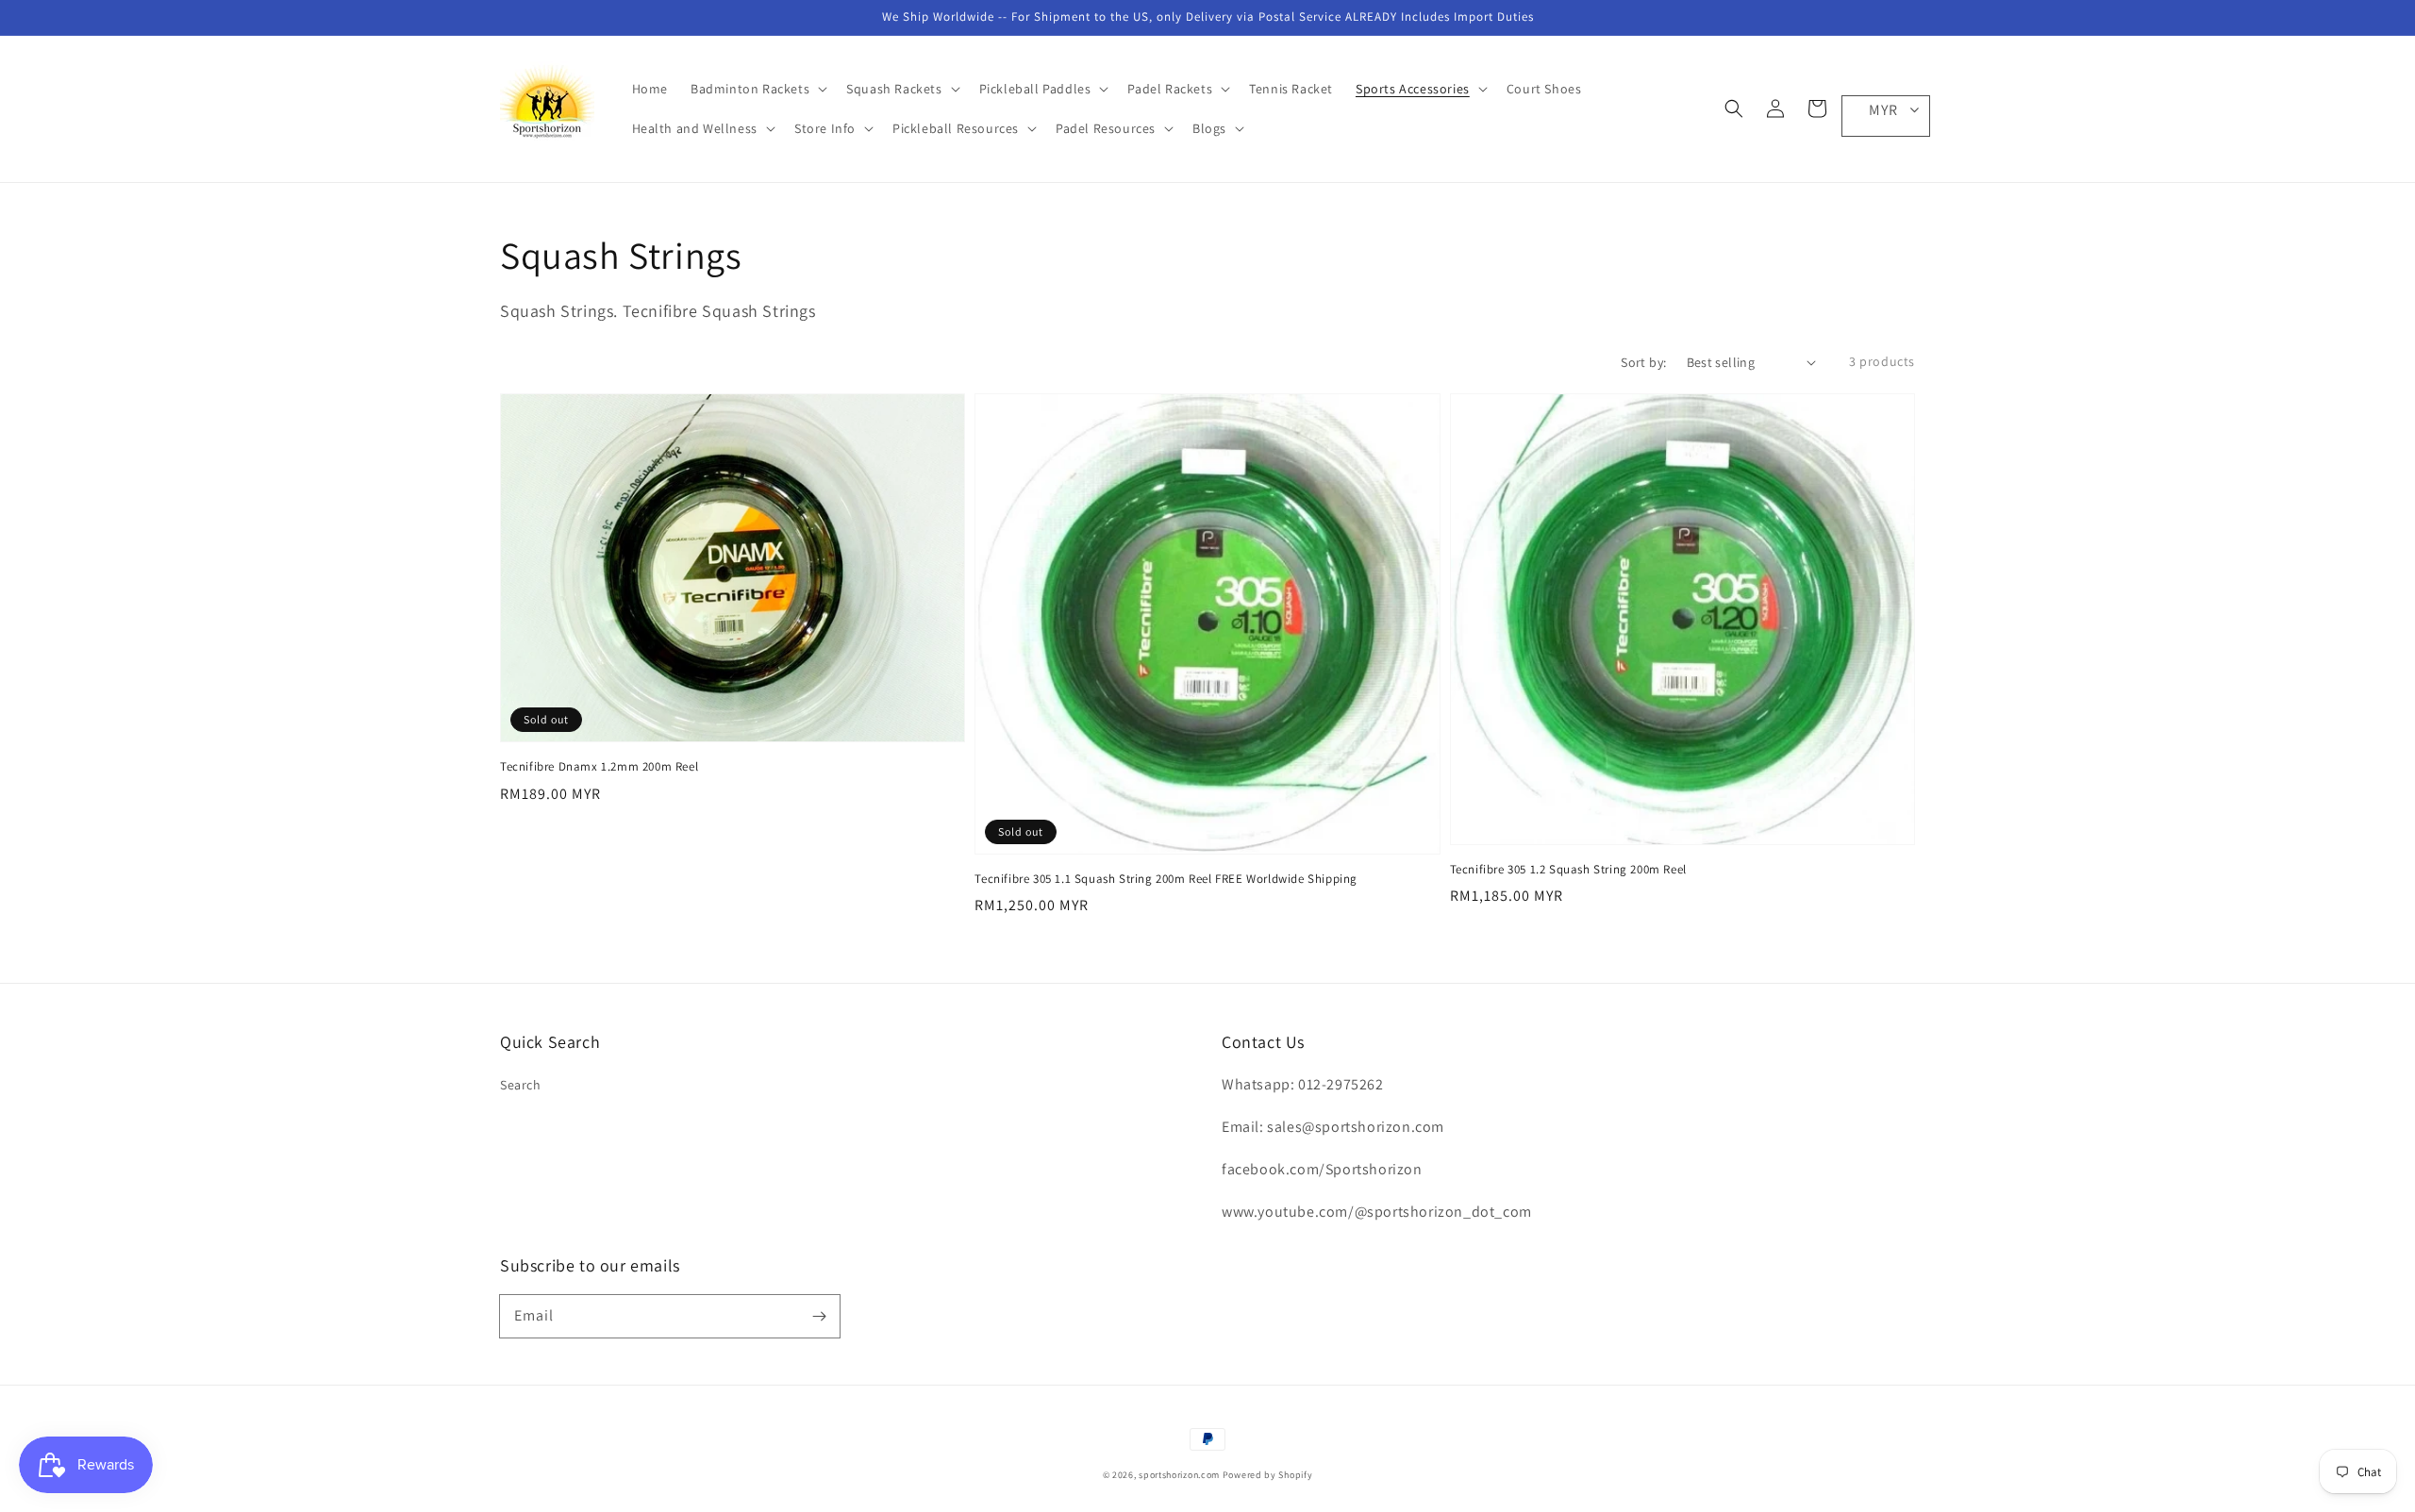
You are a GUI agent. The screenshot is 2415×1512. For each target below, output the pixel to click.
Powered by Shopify (1268, 1475)
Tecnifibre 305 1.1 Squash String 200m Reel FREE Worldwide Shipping (1166, 879)
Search (521, 1085)
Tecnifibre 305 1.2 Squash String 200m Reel (1568, 869)
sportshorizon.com (1179, 1475)
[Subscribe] (819, 1316)
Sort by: (1643, 362)
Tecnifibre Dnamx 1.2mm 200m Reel (599, 766)
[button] (1734, 108)
